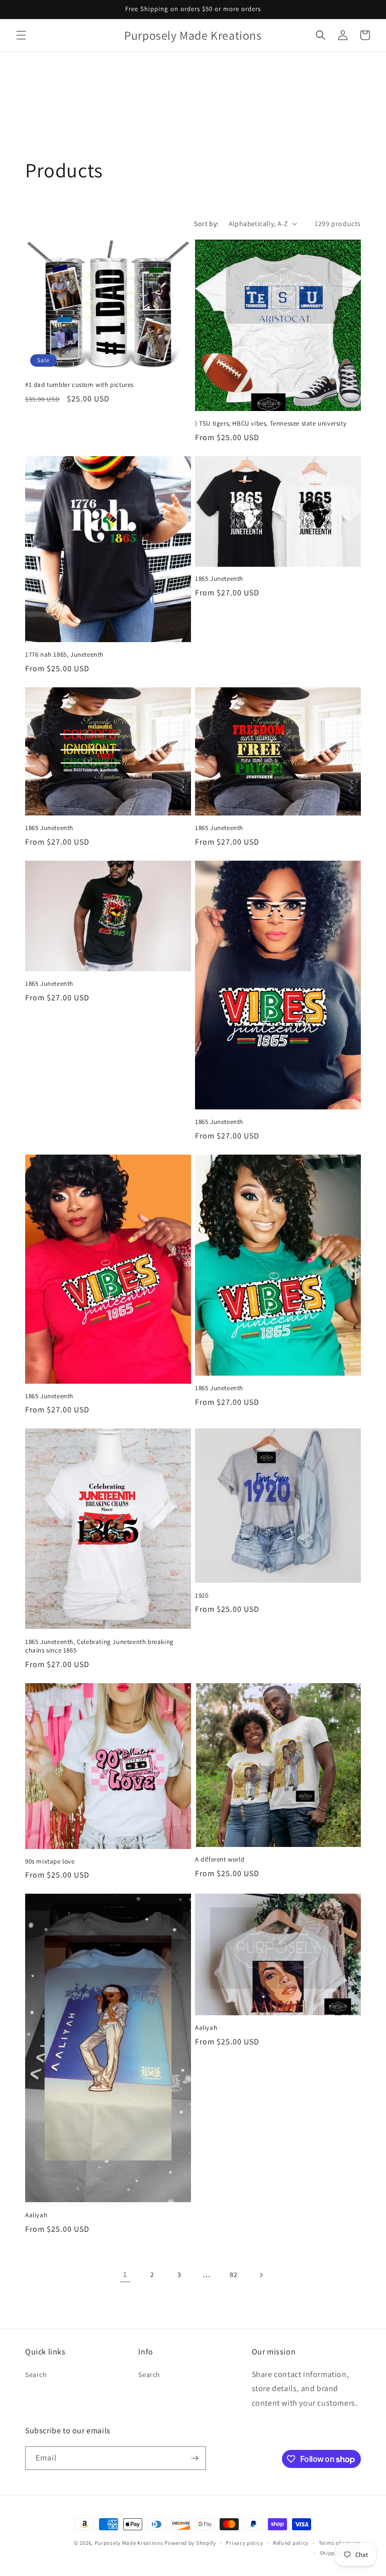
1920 (202, 1596)
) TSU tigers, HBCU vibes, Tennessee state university (271, 424)
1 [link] (125, 2274)
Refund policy (291, 2543)
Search (36, 2375)
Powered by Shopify (190, 2543)
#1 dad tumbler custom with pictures (79, 385)
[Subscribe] (195, 2458)
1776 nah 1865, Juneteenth (64, 655)
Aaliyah (36, 2215)
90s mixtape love (50, 1862)
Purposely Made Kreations (129, 2543)
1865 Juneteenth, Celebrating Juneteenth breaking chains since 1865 (100, 1646)
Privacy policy (244, 2543)
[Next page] (261, 2275)
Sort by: (206, 224)
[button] (21, 35)
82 (233, 2275)
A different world (220, 1860)
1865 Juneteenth (219, 579)
